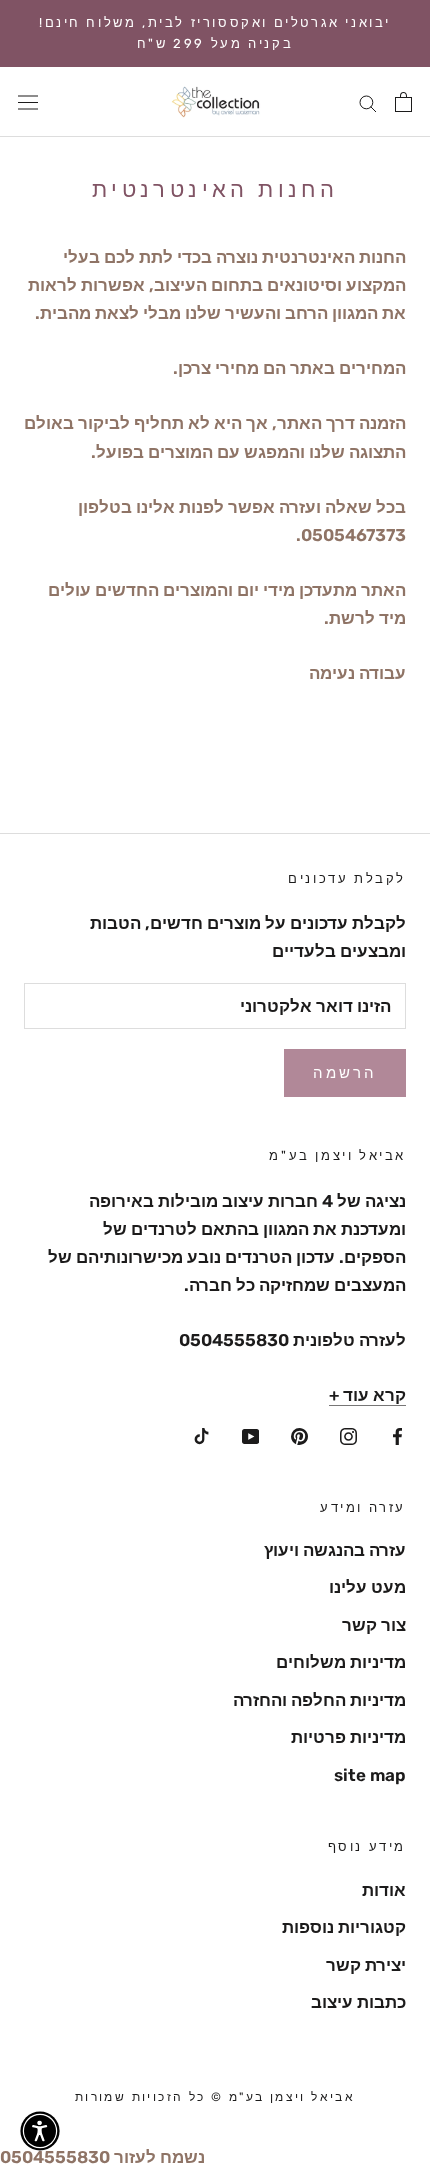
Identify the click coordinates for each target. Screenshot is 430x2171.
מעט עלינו (367, 1587)
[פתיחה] (403, 102)
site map (370, 1775)
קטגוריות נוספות (344, 1927)
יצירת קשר (366, 1965)
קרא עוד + (367, 1395)
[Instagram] (348, 1434)
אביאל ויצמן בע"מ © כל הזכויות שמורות (215, 2097)
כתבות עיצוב (358, 2002)
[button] (40, 2131)
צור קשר (374, 1625)
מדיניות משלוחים (341, 1662)
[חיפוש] (368, 102)
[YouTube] (250, 1434)
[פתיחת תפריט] (28, 101)
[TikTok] (201, 1434)
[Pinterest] (299, 1434)
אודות (384, 1890)
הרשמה (345, 1073)
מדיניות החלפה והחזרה (319, 1700)
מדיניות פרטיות (348, 1737)
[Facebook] (397, 1434)
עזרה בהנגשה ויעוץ (335, 1550)
